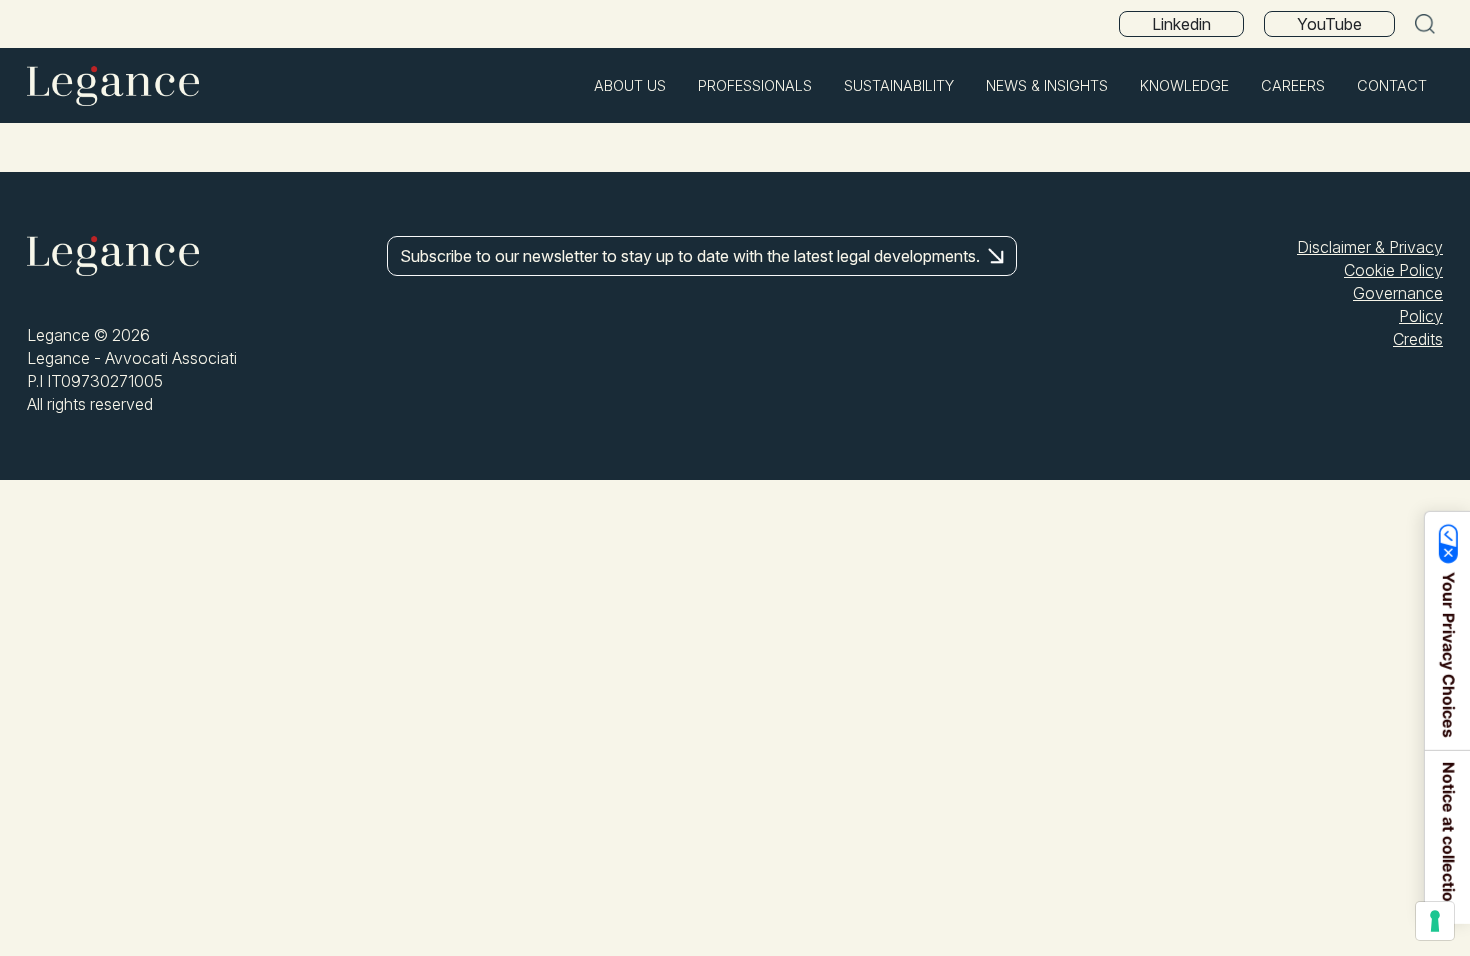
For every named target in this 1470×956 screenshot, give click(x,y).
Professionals (755, 85)
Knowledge (1184, 85)
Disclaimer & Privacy (1370, 247)
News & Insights (1047, 85)
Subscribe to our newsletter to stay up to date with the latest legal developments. (690, 256)
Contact (1392, 85)
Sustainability (899, 85)
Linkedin (1181, 24)
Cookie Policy (1393, 270)
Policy (1421, 316)
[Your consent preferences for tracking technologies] (1435, 921)
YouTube (1329, 24)
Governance (1398, 293)
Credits (1418, 339)
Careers (1293, 85)
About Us (630, 85)
